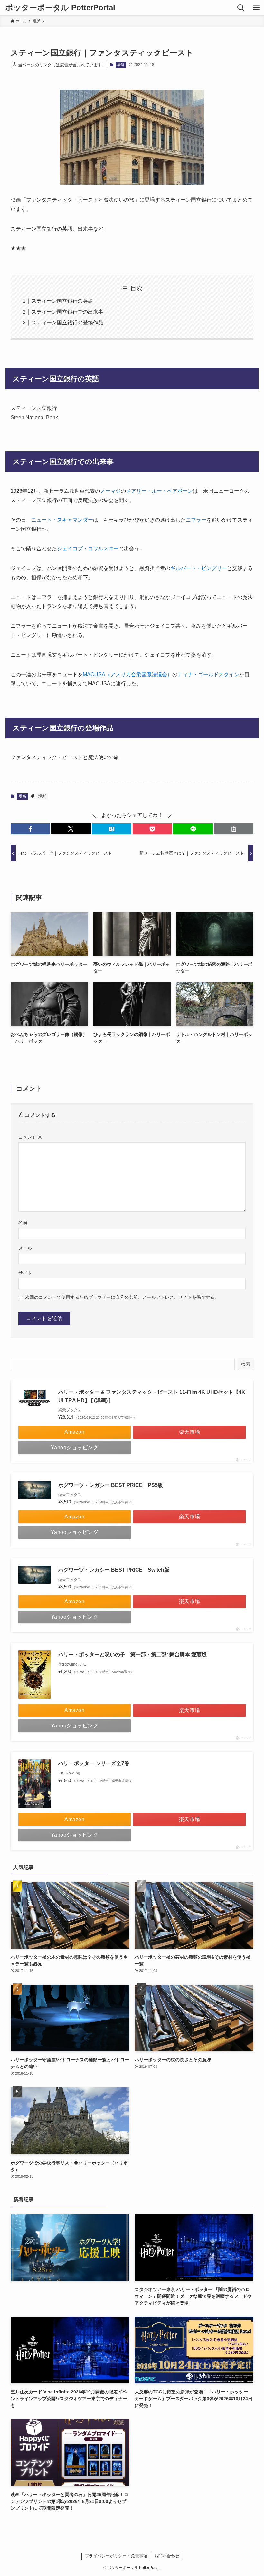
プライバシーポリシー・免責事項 (116, 2556)
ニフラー (196, 520)
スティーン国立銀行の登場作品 (67, 323)
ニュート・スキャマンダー (62, 520)
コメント (30, 1137)
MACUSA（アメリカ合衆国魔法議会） (127, 675)
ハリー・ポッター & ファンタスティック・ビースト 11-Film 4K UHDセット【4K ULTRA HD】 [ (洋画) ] (152, 1396)
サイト (25, 1273)
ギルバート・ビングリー (199, 568)
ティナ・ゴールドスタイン (208, 675)
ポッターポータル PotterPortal (60, 8)
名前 (23, 1222)
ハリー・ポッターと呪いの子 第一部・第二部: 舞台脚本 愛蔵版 (132, 1654)
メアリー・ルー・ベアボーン (159, 491)
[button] (30, 829)
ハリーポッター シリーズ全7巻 (94, 1763)
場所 (121, 65)
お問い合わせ (167, 2556)
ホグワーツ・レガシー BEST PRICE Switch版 (114, 1570)
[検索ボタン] (241, 8)
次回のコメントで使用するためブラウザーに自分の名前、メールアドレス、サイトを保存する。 (122, 1297)
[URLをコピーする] (234, 829)
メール (25, 1248)
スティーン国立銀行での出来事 (67, 312)
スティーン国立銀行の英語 (62, 301)
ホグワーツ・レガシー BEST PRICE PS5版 (111, 1485)
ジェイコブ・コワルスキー (88, 549)
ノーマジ (110, 491)
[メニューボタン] (256, 8)
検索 (246, 1364)
